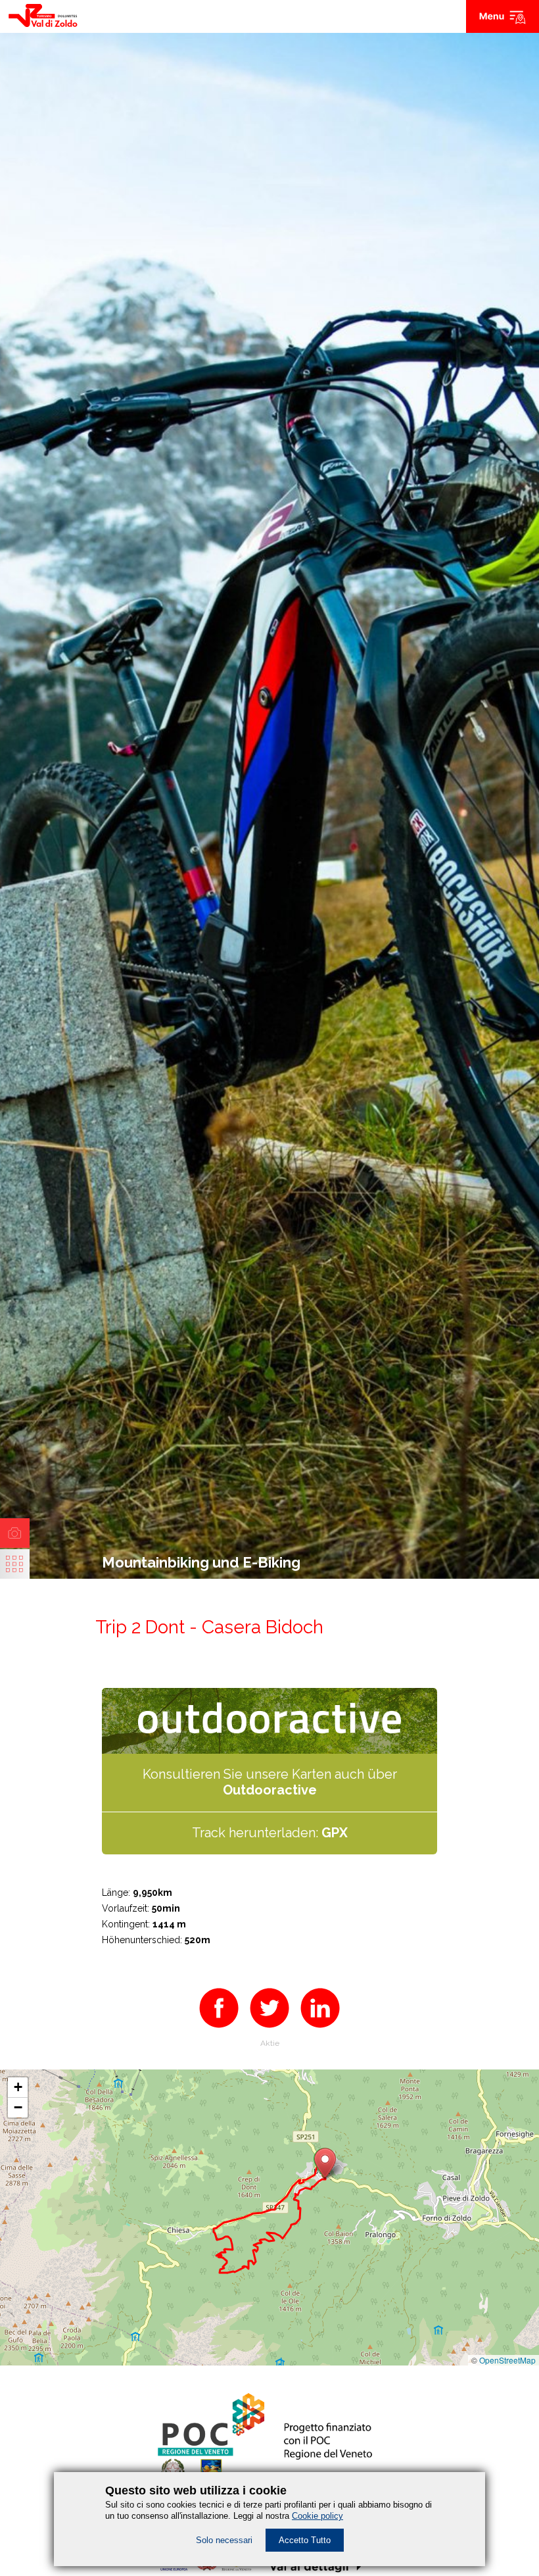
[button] (325, 2163)
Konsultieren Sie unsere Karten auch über (270, 1782)
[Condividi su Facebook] (219, 2030)
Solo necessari (224, 2540)
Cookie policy (317, 2516)
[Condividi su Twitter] (269, 2030)
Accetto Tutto (305, 2540)
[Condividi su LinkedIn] (320, 2030)
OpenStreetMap (507, 2360)
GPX (335, 1833)
